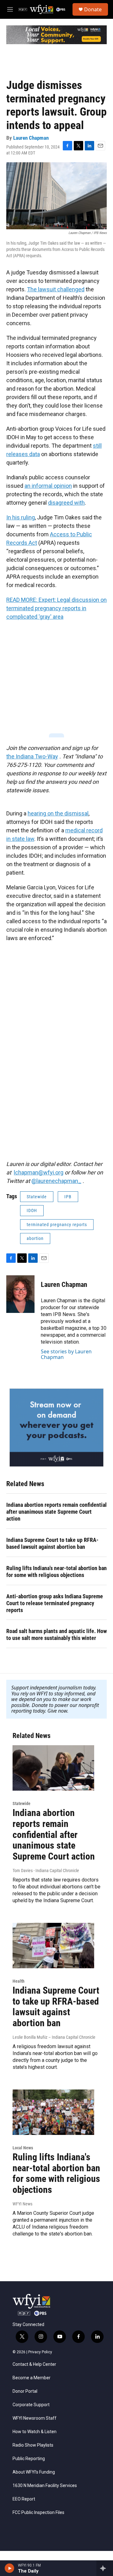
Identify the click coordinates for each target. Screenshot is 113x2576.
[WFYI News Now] (56, 1428)
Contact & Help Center (34, 2364)
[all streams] (105, 2568)
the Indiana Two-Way (32, 756)
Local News (23, 2148)
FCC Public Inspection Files (38, 2513)
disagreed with (66, 503)
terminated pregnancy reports (57, 1225)
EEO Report (24, 2499)
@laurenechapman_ (56, 1181)
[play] (10, 2568)
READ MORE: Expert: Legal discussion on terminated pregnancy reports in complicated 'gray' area (56, 608)
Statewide (37, 1197)
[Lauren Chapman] (20, 1294)
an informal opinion (48, 486)
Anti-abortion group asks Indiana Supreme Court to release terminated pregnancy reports (55, 1603)
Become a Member (32, 2378)
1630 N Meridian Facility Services (45, 2486)
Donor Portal (25, 2391)
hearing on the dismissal (58, 813)
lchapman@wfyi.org (39, 1172)
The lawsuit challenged (56, 289)
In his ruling (21, 517)
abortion (35, 1238)
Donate (93, 9)
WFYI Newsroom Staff (35, 2418)
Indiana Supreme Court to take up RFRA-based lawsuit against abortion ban (52, 1543)
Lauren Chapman (31, 138)
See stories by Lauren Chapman (66, 1354)
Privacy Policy (40, 2352)
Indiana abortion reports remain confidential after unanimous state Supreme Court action (56, 1512)
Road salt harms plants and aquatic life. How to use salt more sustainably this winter (56, 1634)
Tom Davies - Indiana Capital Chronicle (46, 1871)
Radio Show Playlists (33, 2445)
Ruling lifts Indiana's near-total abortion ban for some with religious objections (56, 1572)
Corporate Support (31, 2405)
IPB (68, 1197)
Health (19, 1981)
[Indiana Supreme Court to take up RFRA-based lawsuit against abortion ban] (53, 1946)
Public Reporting (29, 2459)
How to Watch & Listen (35, 2432)
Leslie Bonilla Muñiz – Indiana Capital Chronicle (54, 2037)
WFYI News (22, 2204)
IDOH (32, 1210)
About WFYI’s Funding (34, 2472)
